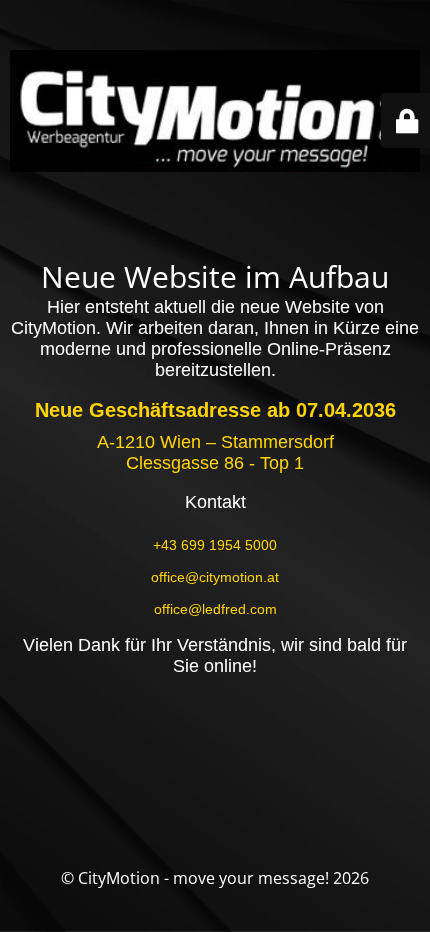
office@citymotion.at (215, 577)
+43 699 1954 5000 (215, 545)
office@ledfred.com (215, 609)
